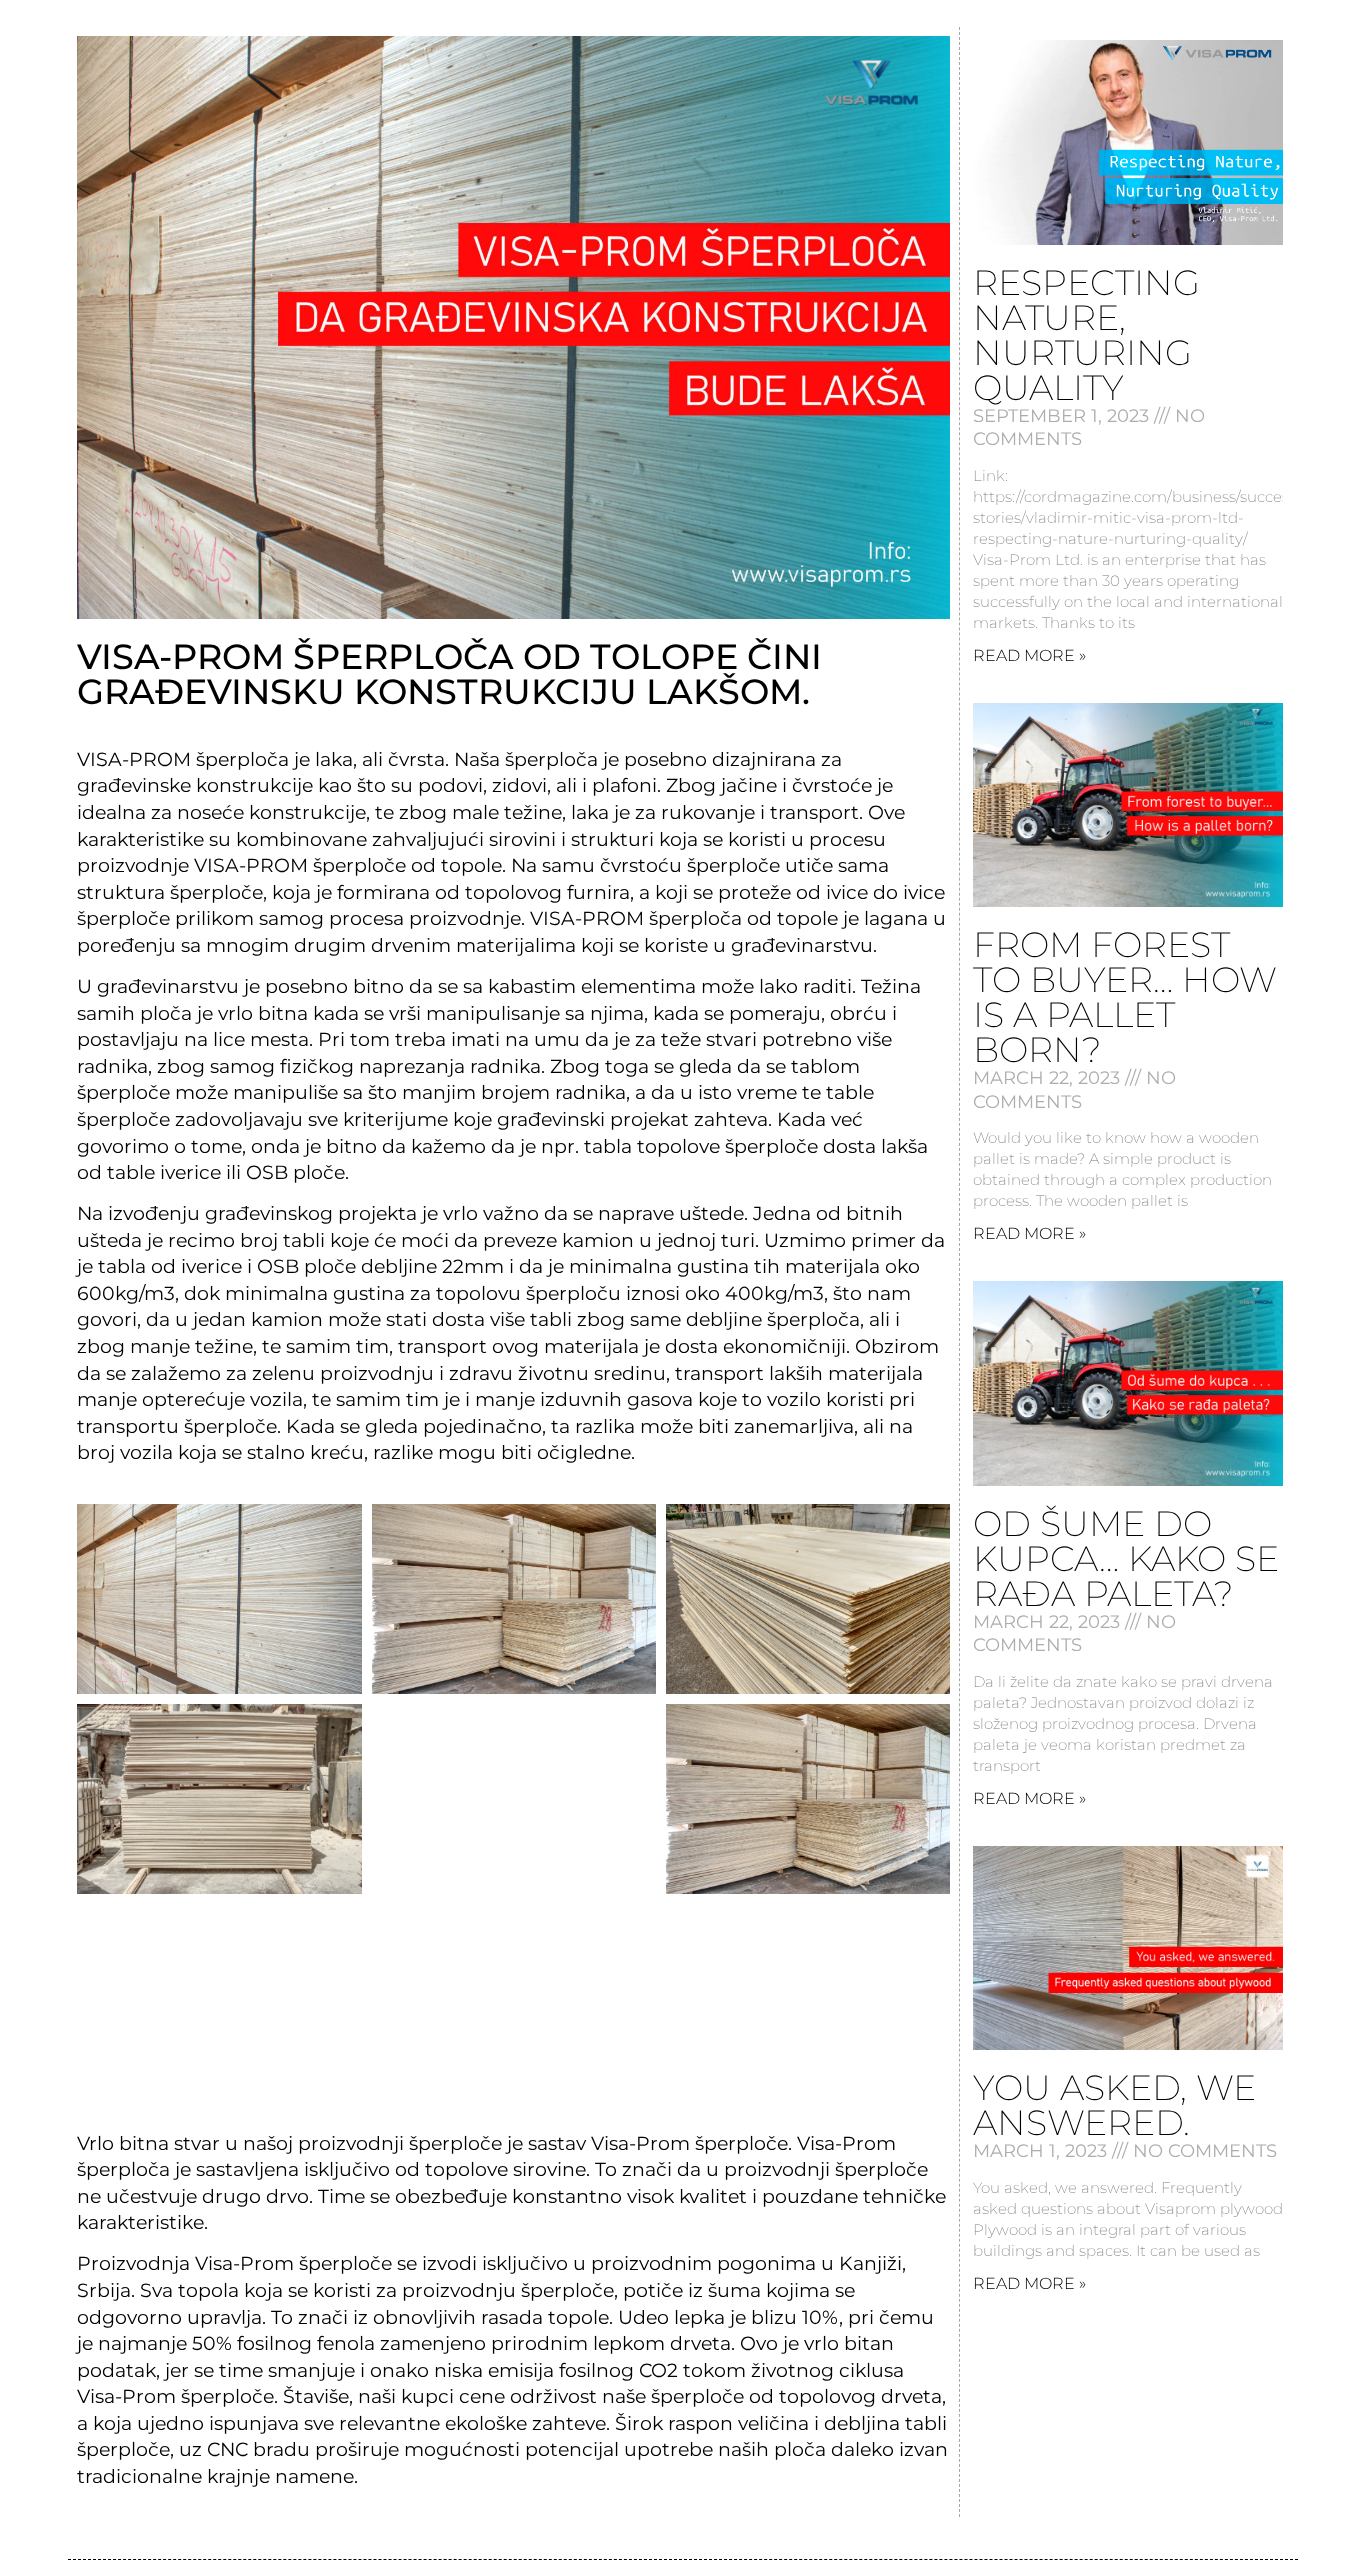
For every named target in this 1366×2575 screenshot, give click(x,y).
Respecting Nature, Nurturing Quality (1086, 335)
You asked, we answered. (1114, 2105)
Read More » (1029, 655)
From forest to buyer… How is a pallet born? (1125, 997)
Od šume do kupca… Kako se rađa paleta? (1126, 1558)
